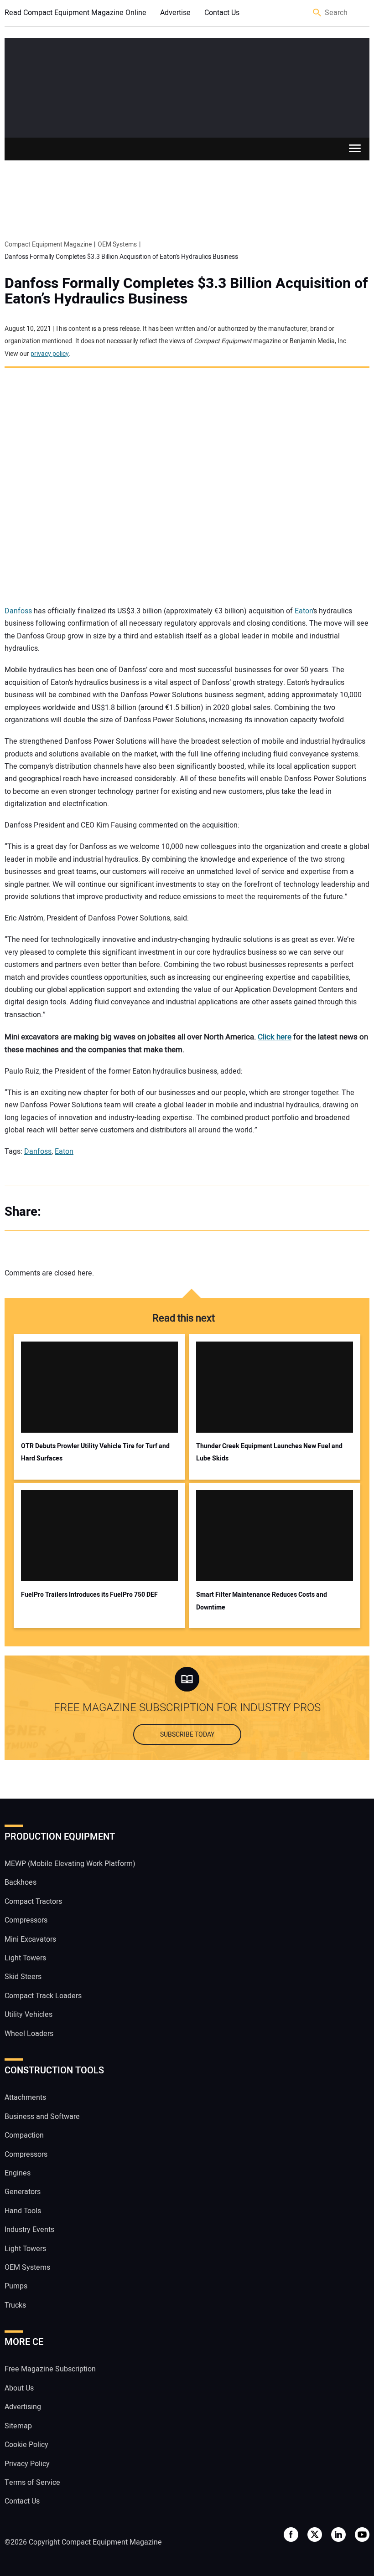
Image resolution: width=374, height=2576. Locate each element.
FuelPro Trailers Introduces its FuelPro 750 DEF (89, 1595)
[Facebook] (59, 1212)
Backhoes (21, 1882)
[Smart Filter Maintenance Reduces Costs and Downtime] (275, 1536)
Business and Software (42, 2117)
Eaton (304, 611)
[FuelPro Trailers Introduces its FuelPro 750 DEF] (99, 1536)
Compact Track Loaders (43, 1996)
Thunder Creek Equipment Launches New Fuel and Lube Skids (269, 1452)
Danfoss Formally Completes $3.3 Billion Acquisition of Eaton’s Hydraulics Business (186, 291)
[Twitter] (78, 1212)
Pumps (16, 2286)
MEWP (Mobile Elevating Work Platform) (70, 1864)
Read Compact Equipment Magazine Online (75, 13)
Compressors (26, 1920)
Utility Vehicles (29, 2015)
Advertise (175, 13)
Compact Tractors (33, 1902)
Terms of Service (32, 2483)
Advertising (23, 2407)
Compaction (24, 2135)
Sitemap (18, 2426)
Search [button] (317, 13)
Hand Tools (23, 2211)
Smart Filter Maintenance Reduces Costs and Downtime (262, 1601)
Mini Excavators (30, 1939)
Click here (275, 1037)
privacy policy (50, 354)
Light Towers (25, 1958)
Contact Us (222, 13)
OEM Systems (27, 2267)
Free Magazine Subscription (50, 2369)
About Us (19, 2388)
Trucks (15, 2305)
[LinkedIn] (96, 1212)
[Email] (114, 1212)
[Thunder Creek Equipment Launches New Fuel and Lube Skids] (275, 1387)
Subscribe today (187, 1735)
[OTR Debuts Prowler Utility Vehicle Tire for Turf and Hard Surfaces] (99, 1387)
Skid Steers (23, 1977)
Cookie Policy (26, 2445)
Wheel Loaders (29, 2034)
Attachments (25, 2098)
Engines (18, 2173)
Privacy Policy (27, 2464)
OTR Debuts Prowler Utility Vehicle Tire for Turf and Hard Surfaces (95, 1452)
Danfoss (18, 611)
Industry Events (29, 2230)
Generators (23, 2192)
